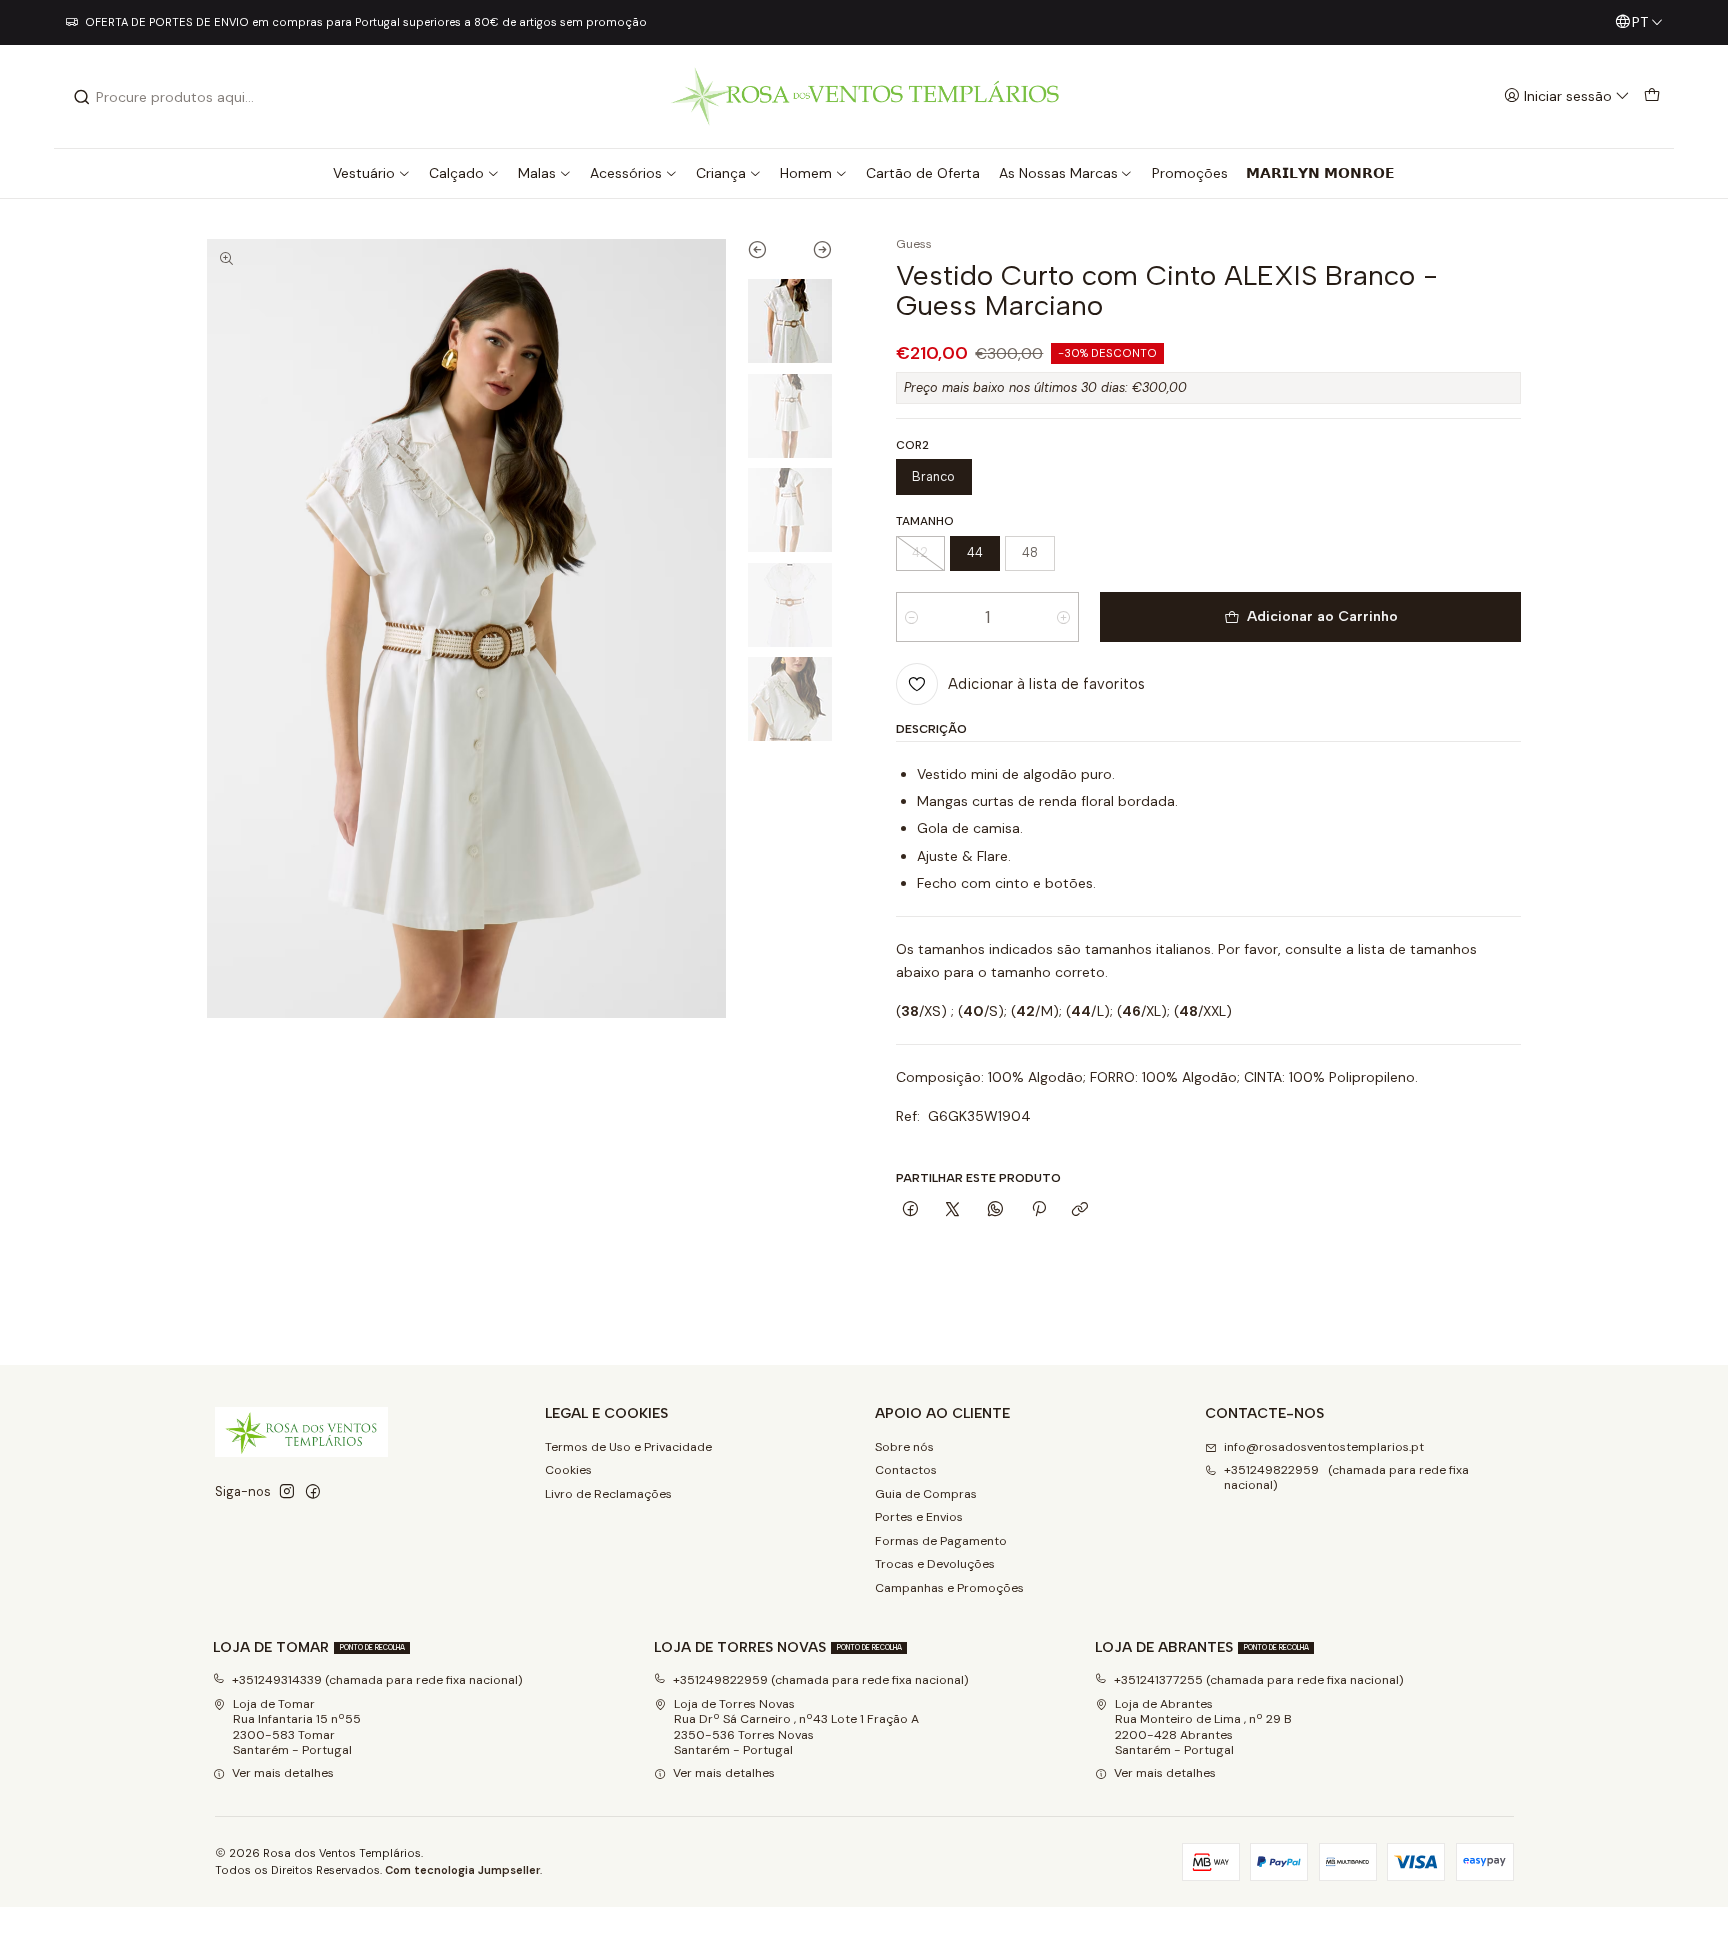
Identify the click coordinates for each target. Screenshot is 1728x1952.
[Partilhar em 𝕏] (953, 1210)
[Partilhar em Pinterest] (1038, 1210)
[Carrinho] (1651, 96)
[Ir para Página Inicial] (864, 96)
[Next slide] (811, 254)
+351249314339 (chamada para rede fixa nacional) (377, 1680)
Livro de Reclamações (608, 1494)
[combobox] (175, 97)
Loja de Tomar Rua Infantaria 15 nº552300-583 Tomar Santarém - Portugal (297, 1727)
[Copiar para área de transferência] (1080, 1210)
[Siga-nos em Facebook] (313, 1492)
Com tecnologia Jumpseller (462, 1870)
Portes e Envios (919, 1517)
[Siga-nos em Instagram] (287, 1492)
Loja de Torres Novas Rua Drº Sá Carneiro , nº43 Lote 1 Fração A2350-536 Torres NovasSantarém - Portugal (796, 1727)
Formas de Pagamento (941, 1541)
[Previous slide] (768, 254)
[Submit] (82, 97)
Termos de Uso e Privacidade (628, 1447)
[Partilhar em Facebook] (911, 1210)
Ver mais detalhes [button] (283, 1773)
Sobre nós (904, 1447)
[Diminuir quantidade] (911, 617)
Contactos (906, 1470)
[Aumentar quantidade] (1063, 617)
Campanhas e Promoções (949, 1588)
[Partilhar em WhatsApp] (996, 1210)
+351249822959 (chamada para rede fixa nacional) (1346, 1477)
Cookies (568, 1470)
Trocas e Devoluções (935, 1564)
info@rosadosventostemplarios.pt (1324, 1447)
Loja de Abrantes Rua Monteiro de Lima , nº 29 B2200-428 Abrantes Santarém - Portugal (1203, 1727)
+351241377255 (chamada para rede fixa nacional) (1259, 1680)
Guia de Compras (926, 1494)
